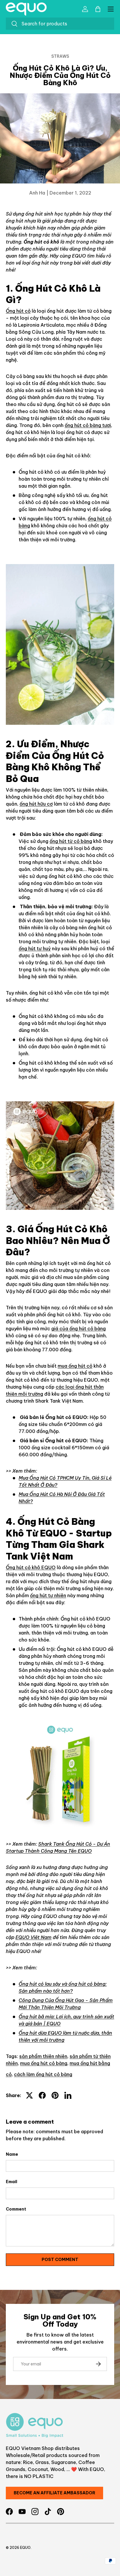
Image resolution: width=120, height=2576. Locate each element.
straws (60, 56)
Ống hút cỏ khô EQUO (31, 1567)
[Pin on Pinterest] (55, 2095)
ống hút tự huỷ (35, 949)
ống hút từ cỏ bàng (71, 841)
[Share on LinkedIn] (68, 2095)
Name (12, 2154)
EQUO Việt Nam (33, 1937)
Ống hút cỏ (18, 311)
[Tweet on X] (29, 2095)
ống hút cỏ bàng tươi (88, 425)
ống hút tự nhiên (48, 1595)
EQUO (25, 2548)
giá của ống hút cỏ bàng (78, 1329)
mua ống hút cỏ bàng (44, 2063)
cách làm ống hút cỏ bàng (43, 2074)
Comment (16, 2209)
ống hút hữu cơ (36, 804)
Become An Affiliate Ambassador (54, 2493)
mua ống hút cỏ (75, 1366)
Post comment (60, 2260)
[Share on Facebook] (42, 2095)
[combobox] (60, 24)
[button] (98, 9)
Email (12, 2182)
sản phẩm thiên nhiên (43, 2056)
